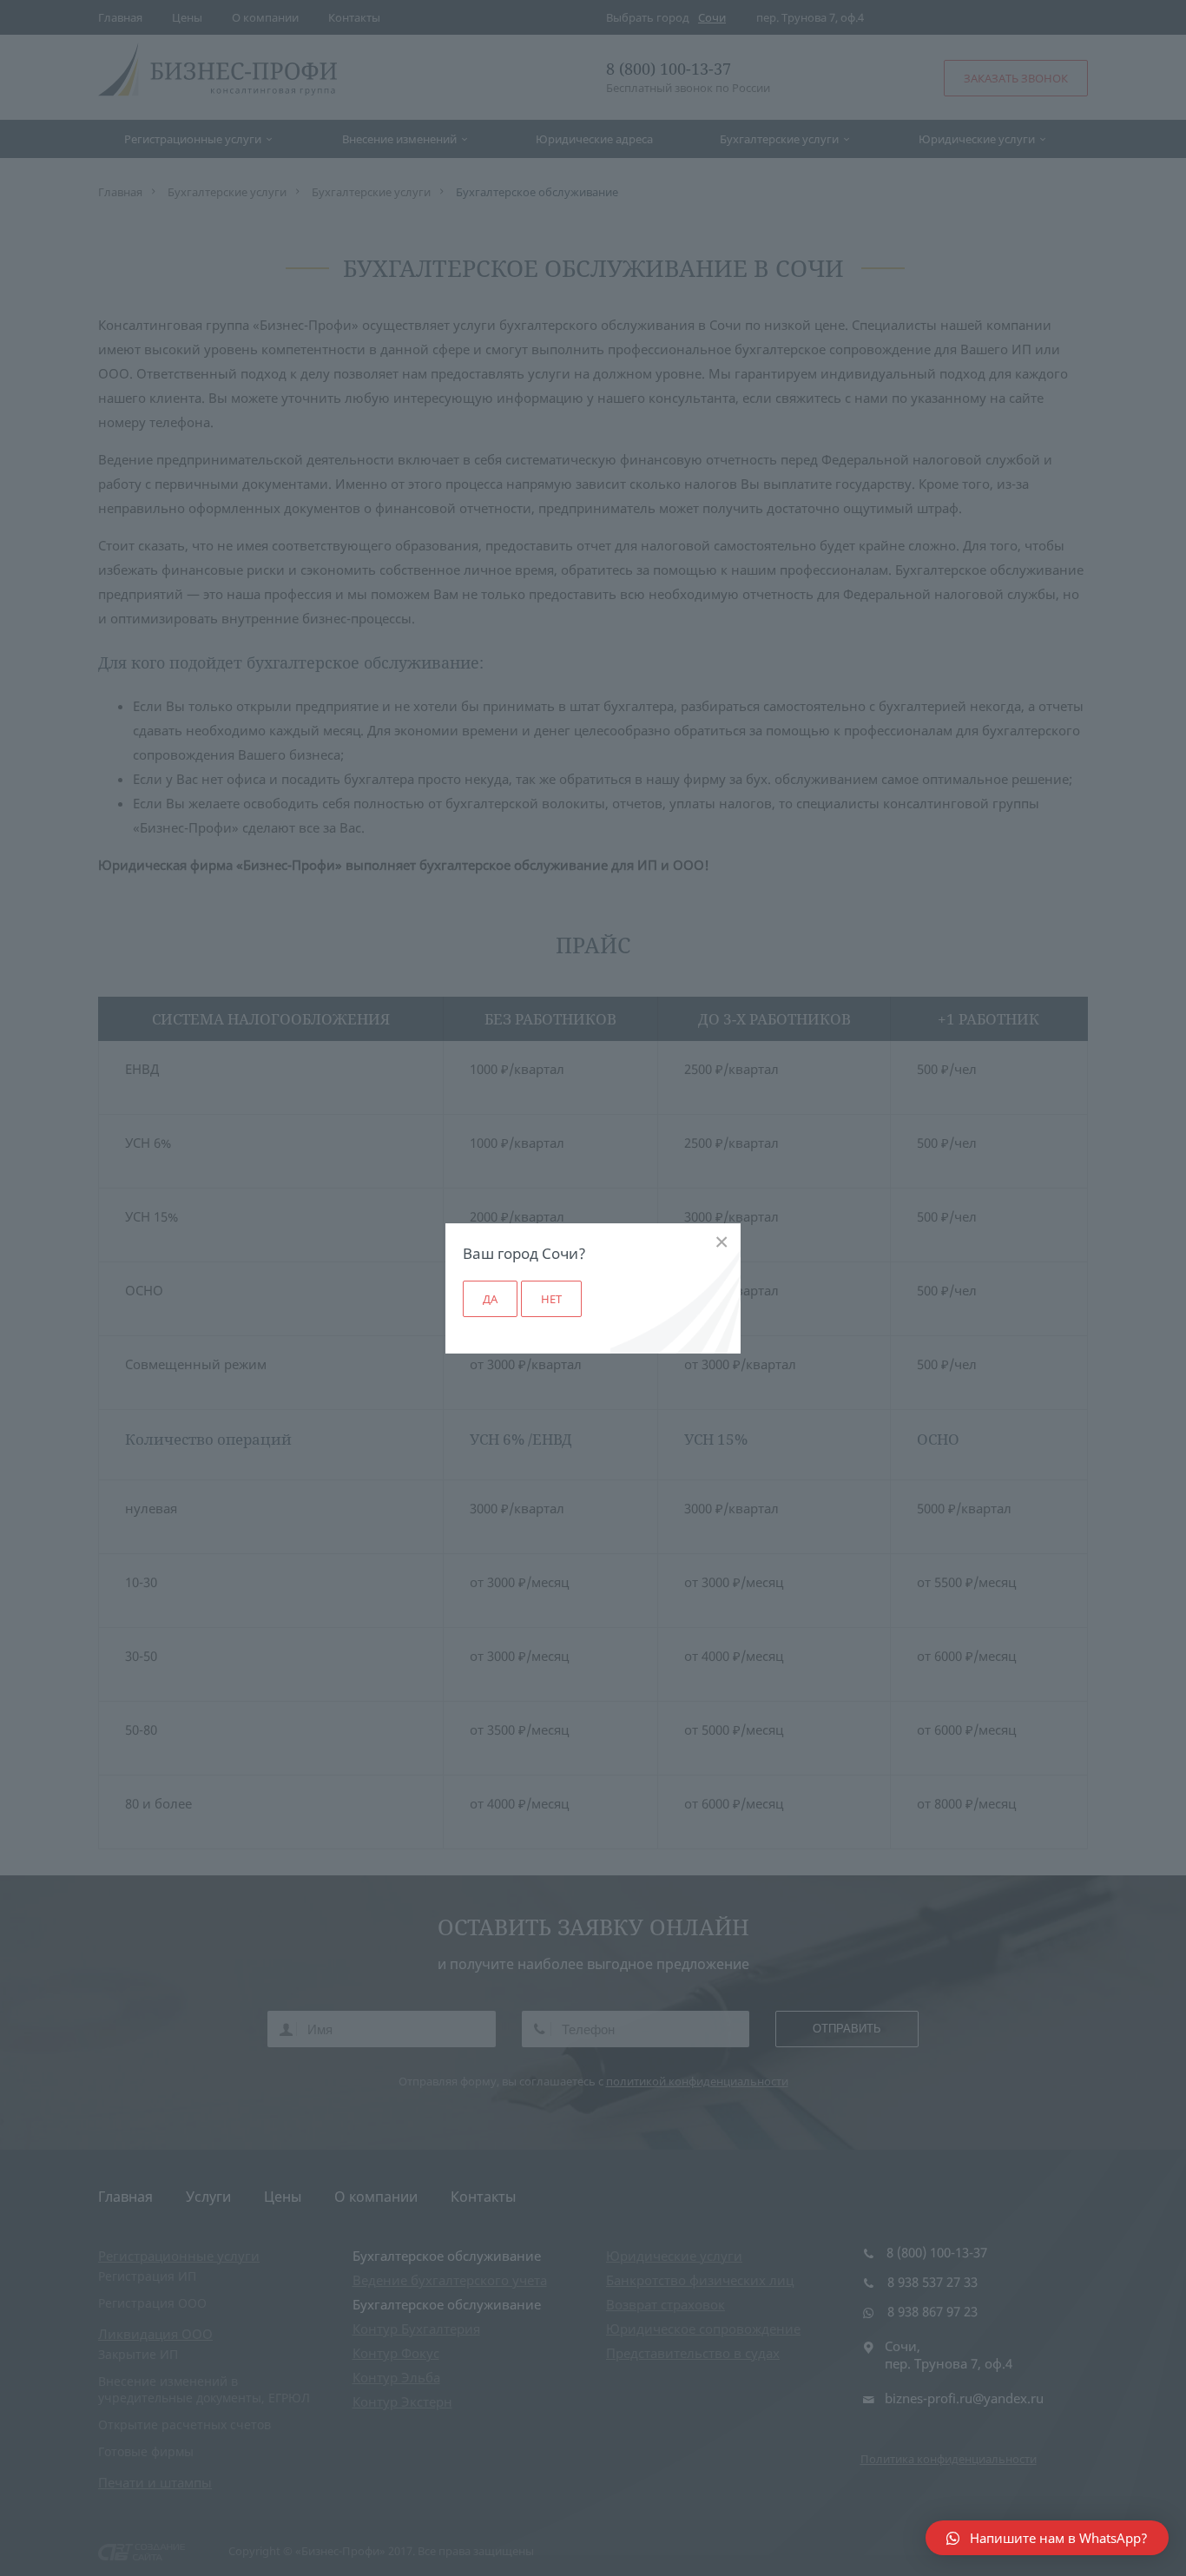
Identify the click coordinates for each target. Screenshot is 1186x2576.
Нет (551, 1299)
